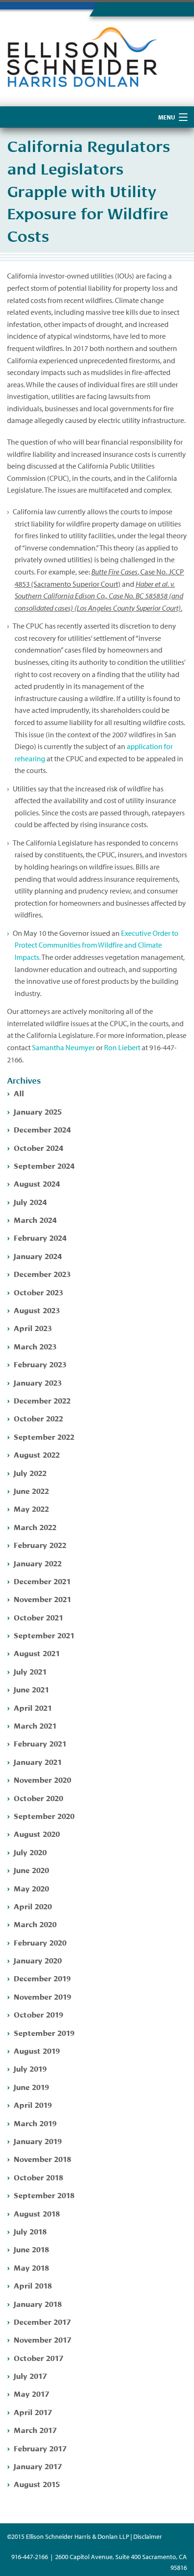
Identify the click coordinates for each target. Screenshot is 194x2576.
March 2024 (35, 1219)
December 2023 (42, 1273)
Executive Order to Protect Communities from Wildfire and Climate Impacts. (97, 945)
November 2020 (42, 1779)
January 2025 (38, 1111)
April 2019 (33, 2104)
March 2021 (35, 1725)
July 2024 (30, 1201)
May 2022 (31, 1508)
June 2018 (31, 2249)
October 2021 (38, 1617)
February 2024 (40, 1237)
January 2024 (38, 1256)
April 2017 (33, 2412)
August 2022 (37, 1454)
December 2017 (42, 2321)
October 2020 (38, 1798)
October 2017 (38, 2357)
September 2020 (44, 1815)
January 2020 (38, 1960)
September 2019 (44, 2032)
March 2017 (35, 2429)
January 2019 (38, 2141)
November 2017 (42, 2339)
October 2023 (38, 1292)
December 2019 (42, 1978)
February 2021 (40, 1743)
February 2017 (40, 2448)
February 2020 (40, 1942)
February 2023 (40, 1364)
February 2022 (40, 1544)
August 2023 (37, 1310)
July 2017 (30, 2375)
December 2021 (42, 1581)
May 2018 (31, 2267)
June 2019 (31, 2086)
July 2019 (30, 2068)
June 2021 (31, 1689)
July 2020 (30, 1852)
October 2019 (38, 2014)
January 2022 (38, 1563)
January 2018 (38, 2303)
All (19, 1093)
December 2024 (42, 1129)
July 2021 (30, 1671)
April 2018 (33, 2285)
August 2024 (37, 1183)
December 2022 (42, 1400)
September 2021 (44, 1635)
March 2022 (35, 1527)
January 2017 (38, 2466)
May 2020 (31, 1888)
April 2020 (33, 1906)
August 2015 (37, 2484)
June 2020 (31, 1870)
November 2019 (42, 1996)
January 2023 (38, 1382)
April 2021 (33, 1707)
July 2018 (30, 2231)
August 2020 (37, 1833)
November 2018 (42, 2158)
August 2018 (37, 2213)
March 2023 (35, 1346)
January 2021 (38, 1761)
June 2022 (31, 1490)
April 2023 (33, 1328)
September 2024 (44, 1165)
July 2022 (30, 1472)
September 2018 (44, 2195)
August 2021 (37, 1653)
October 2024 (38, 1147)
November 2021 (42, 1599)
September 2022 (44, 1436)
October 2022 (38, 1418)
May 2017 (31, 2393)
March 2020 (35, 1924)
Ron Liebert (122, 1047)
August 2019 (37, 2050)
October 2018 (38, 2177)
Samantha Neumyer (63, 1047)
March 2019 (35, 2123)
